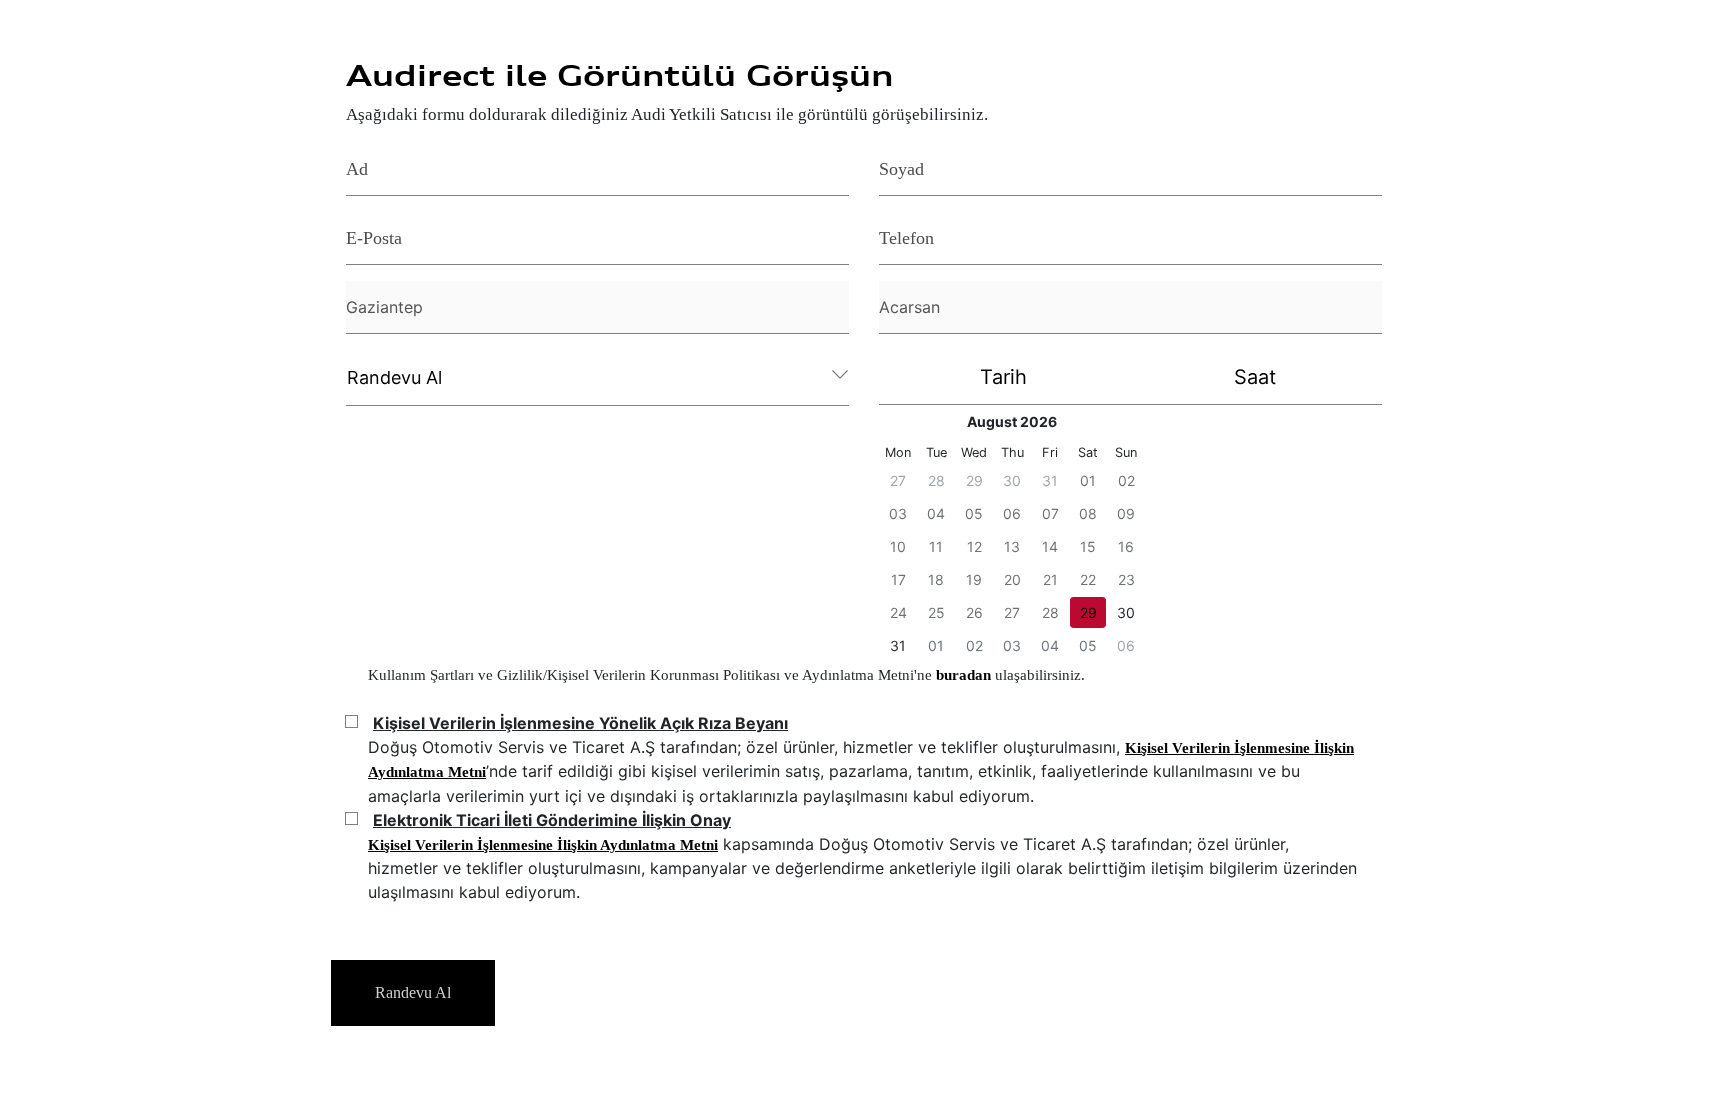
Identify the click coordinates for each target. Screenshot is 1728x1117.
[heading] (1012, 421)
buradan (965, 675)
